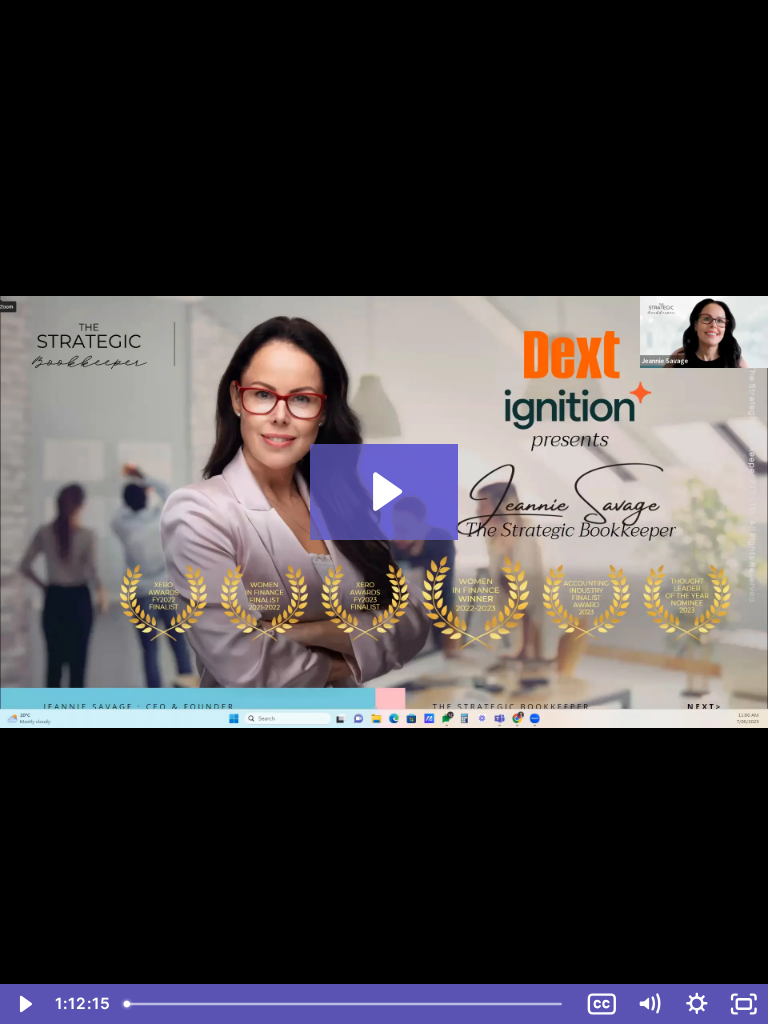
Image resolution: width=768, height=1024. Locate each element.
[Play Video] (24, 1004)
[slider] (348, 1004)
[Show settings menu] (697, 1004)
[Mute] (649, 1004)
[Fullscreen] (744, 1004)
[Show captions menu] (602, 1004)
